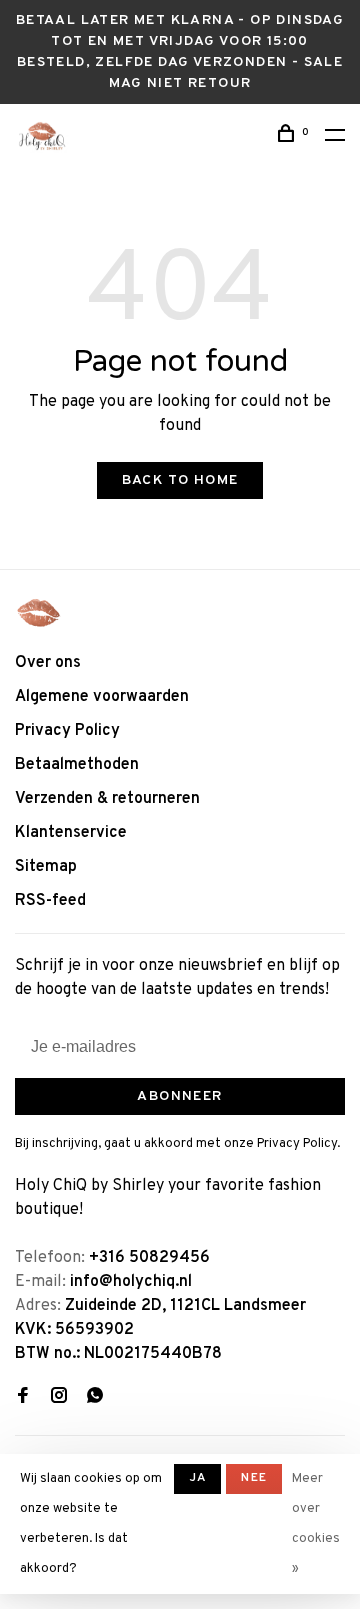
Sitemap (46, 867)
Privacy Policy (67, 731)
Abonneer (179, 1096)
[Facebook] (23, 1398)
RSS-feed (50, 901)
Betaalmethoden (77, 765)
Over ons (48, 663)
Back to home (180, 480)
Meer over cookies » (316, 1524)
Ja (197, 1478)
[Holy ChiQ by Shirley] (39, 613)
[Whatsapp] (95, 1398)
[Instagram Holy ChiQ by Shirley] (59, 1398)
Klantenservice (71, 833)
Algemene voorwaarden (102, 697)
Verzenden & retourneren (107, 799)
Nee (254, 1478)
